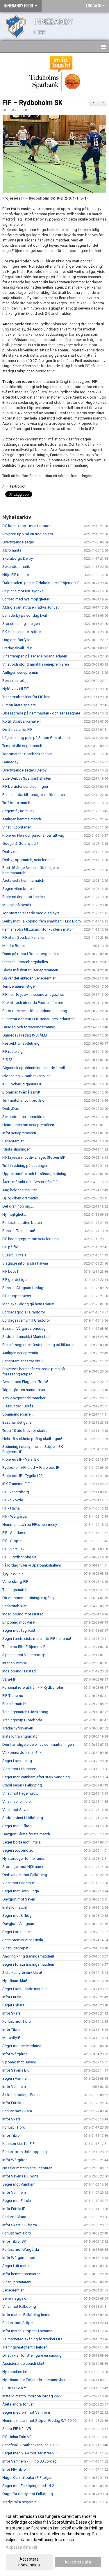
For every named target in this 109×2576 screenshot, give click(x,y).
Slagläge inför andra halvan (25, 1263)
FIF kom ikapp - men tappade (27, 526)
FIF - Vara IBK (13, 1549)
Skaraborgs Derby (18, 558)
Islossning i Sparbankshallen (26, 1076)
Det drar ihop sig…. (18, 1206)
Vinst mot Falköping (19, 2306)
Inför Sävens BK (16, 2070)
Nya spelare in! (15, 2372)
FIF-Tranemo (13, 1696)
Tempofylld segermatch (22, 746)
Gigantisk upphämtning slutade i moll (34, 1068)
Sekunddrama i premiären (24, 1117)
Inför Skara (11, 2013)
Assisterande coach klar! (23, 2363)
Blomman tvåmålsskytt (21, 1092)
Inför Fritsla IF (14, 2209)
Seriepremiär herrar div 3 (23, 1361)
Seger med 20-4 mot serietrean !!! (30, 2453)
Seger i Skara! (14, 2005)
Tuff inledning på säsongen (25, 1166)
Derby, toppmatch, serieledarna (28, 860)
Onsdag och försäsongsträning (29, 1027)
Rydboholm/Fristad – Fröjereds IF (31, 1467)
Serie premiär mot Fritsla (23, 1940)
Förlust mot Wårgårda (21, 2249)
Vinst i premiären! (17, 2282)
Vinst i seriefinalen (17, 1801)
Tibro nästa (12, 550)
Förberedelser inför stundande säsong (35, 1011)
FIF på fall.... (12, 1247)
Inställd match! (15, 1907)
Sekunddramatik (16, 567)
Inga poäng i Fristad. (19, 1671)
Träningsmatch (15, 1590)
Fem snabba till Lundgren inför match (34, 795)
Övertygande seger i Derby (24, 770)
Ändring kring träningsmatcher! (28, 1956)
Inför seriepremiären (19, 1133)
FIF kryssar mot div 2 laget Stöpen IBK (34, 1157)
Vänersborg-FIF (15, 1582)
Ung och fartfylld (16, 640)
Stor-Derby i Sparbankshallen (27, 778)
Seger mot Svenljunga (21, 1891)
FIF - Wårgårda (15, 1516)
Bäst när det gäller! (18, 1422)
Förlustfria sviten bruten (22, 1223)
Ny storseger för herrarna (23, 1858)
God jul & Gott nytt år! (20, 843)
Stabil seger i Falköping (22, 1785)
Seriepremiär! (13, 1141)
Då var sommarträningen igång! (28, 1598)
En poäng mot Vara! (19, 1622)
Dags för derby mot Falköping (28, 2494)
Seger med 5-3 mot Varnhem (26, 2412)
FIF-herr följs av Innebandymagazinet (33, 994)
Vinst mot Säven (16, 1810)
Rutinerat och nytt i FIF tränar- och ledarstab (39, 1019)
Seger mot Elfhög (17, 1826)
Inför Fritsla (12, 1997)
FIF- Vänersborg (16, 1492)
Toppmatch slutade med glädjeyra (31, 913)
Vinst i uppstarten (17, 827)
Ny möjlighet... (14, 1214)
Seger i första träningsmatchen (28, 1964)
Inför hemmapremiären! (22, 2274)
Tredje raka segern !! (19, 2502)
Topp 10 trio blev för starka (25, 1431)
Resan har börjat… (17, 681)
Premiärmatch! (14, 1704)
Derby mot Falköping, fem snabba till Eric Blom (42, 921)
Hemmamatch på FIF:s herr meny (30, 1525)
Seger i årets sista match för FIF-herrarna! (37, 1639)
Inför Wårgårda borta (20, 2258)
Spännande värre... (18, 1414)
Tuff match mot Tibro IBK (23, 1100)
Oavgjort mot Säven (19, 1899)
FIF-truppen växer (17, 1296)
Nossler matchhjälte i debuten (27, 2168)
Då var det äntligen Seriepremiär (29, 978)
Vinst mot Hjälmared (19, 1769)
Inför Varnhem (14, 2087)
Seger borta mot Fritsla (22, 1842)
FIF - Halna (11, 1508)
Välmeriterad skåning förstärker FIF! (32, 2339)
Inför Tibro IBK (14, 2241)
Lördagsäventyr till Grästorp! (26, 1320)
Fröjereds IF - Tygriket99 (22, 1476)
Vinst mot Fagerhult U (20, 1793)
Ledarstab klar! (15, 1606)
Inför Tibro (11, 2030)
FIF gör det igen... (17, 1280)
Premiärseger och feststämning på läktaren (38, 1345)
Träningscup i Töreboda (22, 1720)
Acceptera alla (78, 2562)
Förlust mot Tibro (17, 2021)
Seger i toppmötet (18, 1850)
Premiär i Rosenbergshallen (25, 962)
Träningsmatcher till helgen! (25, 2347)
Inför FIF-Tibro (14, 2469)
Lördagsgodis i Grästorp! (24, 1312)
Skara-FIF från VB (17, 2429)
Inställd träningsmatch (21, 1736)
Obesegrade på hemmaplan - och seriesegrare (41, 713)
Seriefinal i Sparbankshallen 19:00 (30, 2445)
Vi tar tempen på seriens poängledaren (35, 656)
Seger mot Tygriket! (19, 1630)
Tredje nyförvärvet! (18, 1728)
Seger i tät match (16, 2266)
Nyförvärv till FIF (16, 689)
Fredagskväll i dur (17, 648)
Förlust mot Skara (17, 2111)
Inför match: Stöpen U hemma (27, 2331)
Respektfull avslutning (21, 1043)
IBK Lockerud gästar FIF (22, 1084)
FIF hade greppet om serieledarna (31, 1239)
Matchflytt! (11, 2038)
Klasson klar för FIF (18, 2144)
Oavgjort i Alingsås (18, 1924)
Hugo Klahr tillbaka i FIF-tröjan (27, 2478)
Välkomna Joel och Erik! (22, 1753)
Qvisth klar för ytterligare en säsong (32, 2355)
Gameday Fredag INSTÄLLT (25, 1035)
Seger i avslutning (17, 1761)
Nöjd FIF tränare (16, 575)
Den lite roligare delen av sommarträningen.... (40, 1744)
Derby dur (10, 852)
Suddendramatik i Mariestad (26, 1337)
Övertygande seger (18, 542)
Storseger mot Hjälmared (23, 1867)
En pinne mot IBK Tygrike (23, 591)
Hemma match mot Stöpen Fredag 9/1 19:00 (39, 2421)
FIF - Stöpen (12, 1541)
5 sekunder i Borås (18, 1406)
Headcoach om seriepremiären (28, 1125)
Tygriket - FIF (13, 1573)
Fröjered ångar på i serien (24, 897)
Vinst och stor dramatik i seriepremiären (36, 664)
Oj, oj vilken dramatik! (20, 1198)
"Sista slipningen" (17, 1149)
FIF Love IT (11, 1271)
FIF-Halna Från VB (17, 2437)
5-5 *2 (7, 1060)
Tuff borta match (16, 803)
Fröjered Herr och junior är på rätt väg (33, 835)
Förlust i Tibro (14, 2127)
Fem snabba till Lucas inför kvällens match (38, 929)
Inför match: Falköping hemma (28, 2315)
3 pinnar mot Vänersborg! (24, 1655)
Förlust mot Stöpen (18, 2323)
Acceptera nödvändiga (29, 2562)
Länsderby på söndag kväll (25, 615)
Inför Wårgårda (15, 2054)
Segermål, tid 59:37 (18, 811)
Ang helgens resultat (20, 1190)
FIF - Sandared (14, 1533)
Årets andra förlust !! (19, 2404)
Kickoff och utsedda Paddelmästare (33, 1003)
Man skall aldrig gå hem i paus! (28, 1304)
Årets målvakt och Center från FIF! (30, 1182)
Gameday (10, 762)
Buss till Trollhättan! (19, 1231)
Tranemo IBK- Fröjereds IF (24, 1647)
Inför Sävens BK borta (20, 2176)
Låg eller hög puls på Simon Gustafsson (36, 738)
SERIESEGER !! (14, 2388)
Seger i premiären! (17, 1932)
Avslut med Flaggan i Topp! (25, 1382)
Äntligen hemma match (22, 819)
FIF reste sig (12, 1051)
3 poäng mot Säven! (19, 2062)
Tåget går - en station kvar (24, 1390)
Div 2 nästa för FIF (17, 729)
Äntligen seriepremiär (20, 672)
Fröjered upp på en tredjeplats (28, 534)
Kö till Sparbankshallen (22, 721)
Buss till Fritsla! (15, 1255)
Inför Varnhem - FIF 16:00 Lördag (30, 2461)
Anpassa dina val (21, 2547)
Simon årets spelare (19, 705)
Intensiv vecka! (15, 1663)
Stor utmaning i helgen (21, 624)
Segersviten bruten (18, 889)
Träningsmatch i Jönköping (25, 1712)
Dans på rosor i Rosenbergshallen (31, 954)
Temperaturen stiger (19, 986)
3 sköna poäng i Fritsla (21, 2095)
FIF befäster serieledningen (25, 786)
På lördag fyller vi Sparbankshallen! (32, 1565)
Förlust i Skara (14, 2217)
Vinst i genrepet (15, 1948)
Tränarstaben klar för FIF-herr (26, 697)
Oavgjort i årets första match (26, 1834)
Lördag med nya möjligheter (26, 599)
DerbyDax (10, 1109)
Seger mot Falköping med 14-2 (28, 2486)
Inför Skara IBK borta (20, 2225)
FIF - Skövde (13, 1500)
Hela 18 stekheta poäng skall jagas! (32, 1439)
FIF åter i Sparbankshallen (24, 937)
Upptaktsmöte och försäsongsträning (34, 1174)
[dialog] (54, 2540)
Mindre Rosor (14, 946)
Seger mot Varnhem (19, 2184)
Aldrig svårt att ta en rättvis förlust (31, 607)
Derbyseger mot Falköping (25, 1875)
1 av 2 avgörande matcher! (24, 1398)
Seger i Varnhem (16, 2078)
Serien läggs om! (16, 2298)
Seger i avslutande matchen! (26, 1989)
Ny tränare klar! (15, 1981)
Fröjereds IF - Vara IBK (21, 1459)
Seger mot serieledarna (22, 2046)
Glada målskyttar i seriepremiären (30, 970)
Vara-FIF (9, 1679)
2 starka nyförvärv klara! (22, 1973)
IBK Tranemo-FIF (16, 1484)
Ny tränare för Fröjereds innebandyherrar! (36, 2380)
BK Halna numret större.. (22, 632)
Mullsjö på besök (17, 905)
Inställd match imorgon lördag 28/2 (32, 2396)
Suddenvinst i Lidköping (23, 1818)
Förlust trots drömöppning (25, 2152)
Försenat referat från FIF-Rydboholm (33, 1687)
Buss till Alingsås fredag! (23, 1288)
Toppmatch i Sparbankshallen (27, 754)
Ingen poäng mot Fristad (23, 1614)
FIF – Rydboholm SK (32, 103)
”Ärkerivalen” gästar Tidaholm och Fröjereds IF (41, 583)
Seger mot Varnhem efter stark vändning (36, 1777)
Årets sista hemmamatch (23, 880)
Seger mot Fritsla (17, 2201)
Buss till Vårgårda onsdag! (24, 1328)
